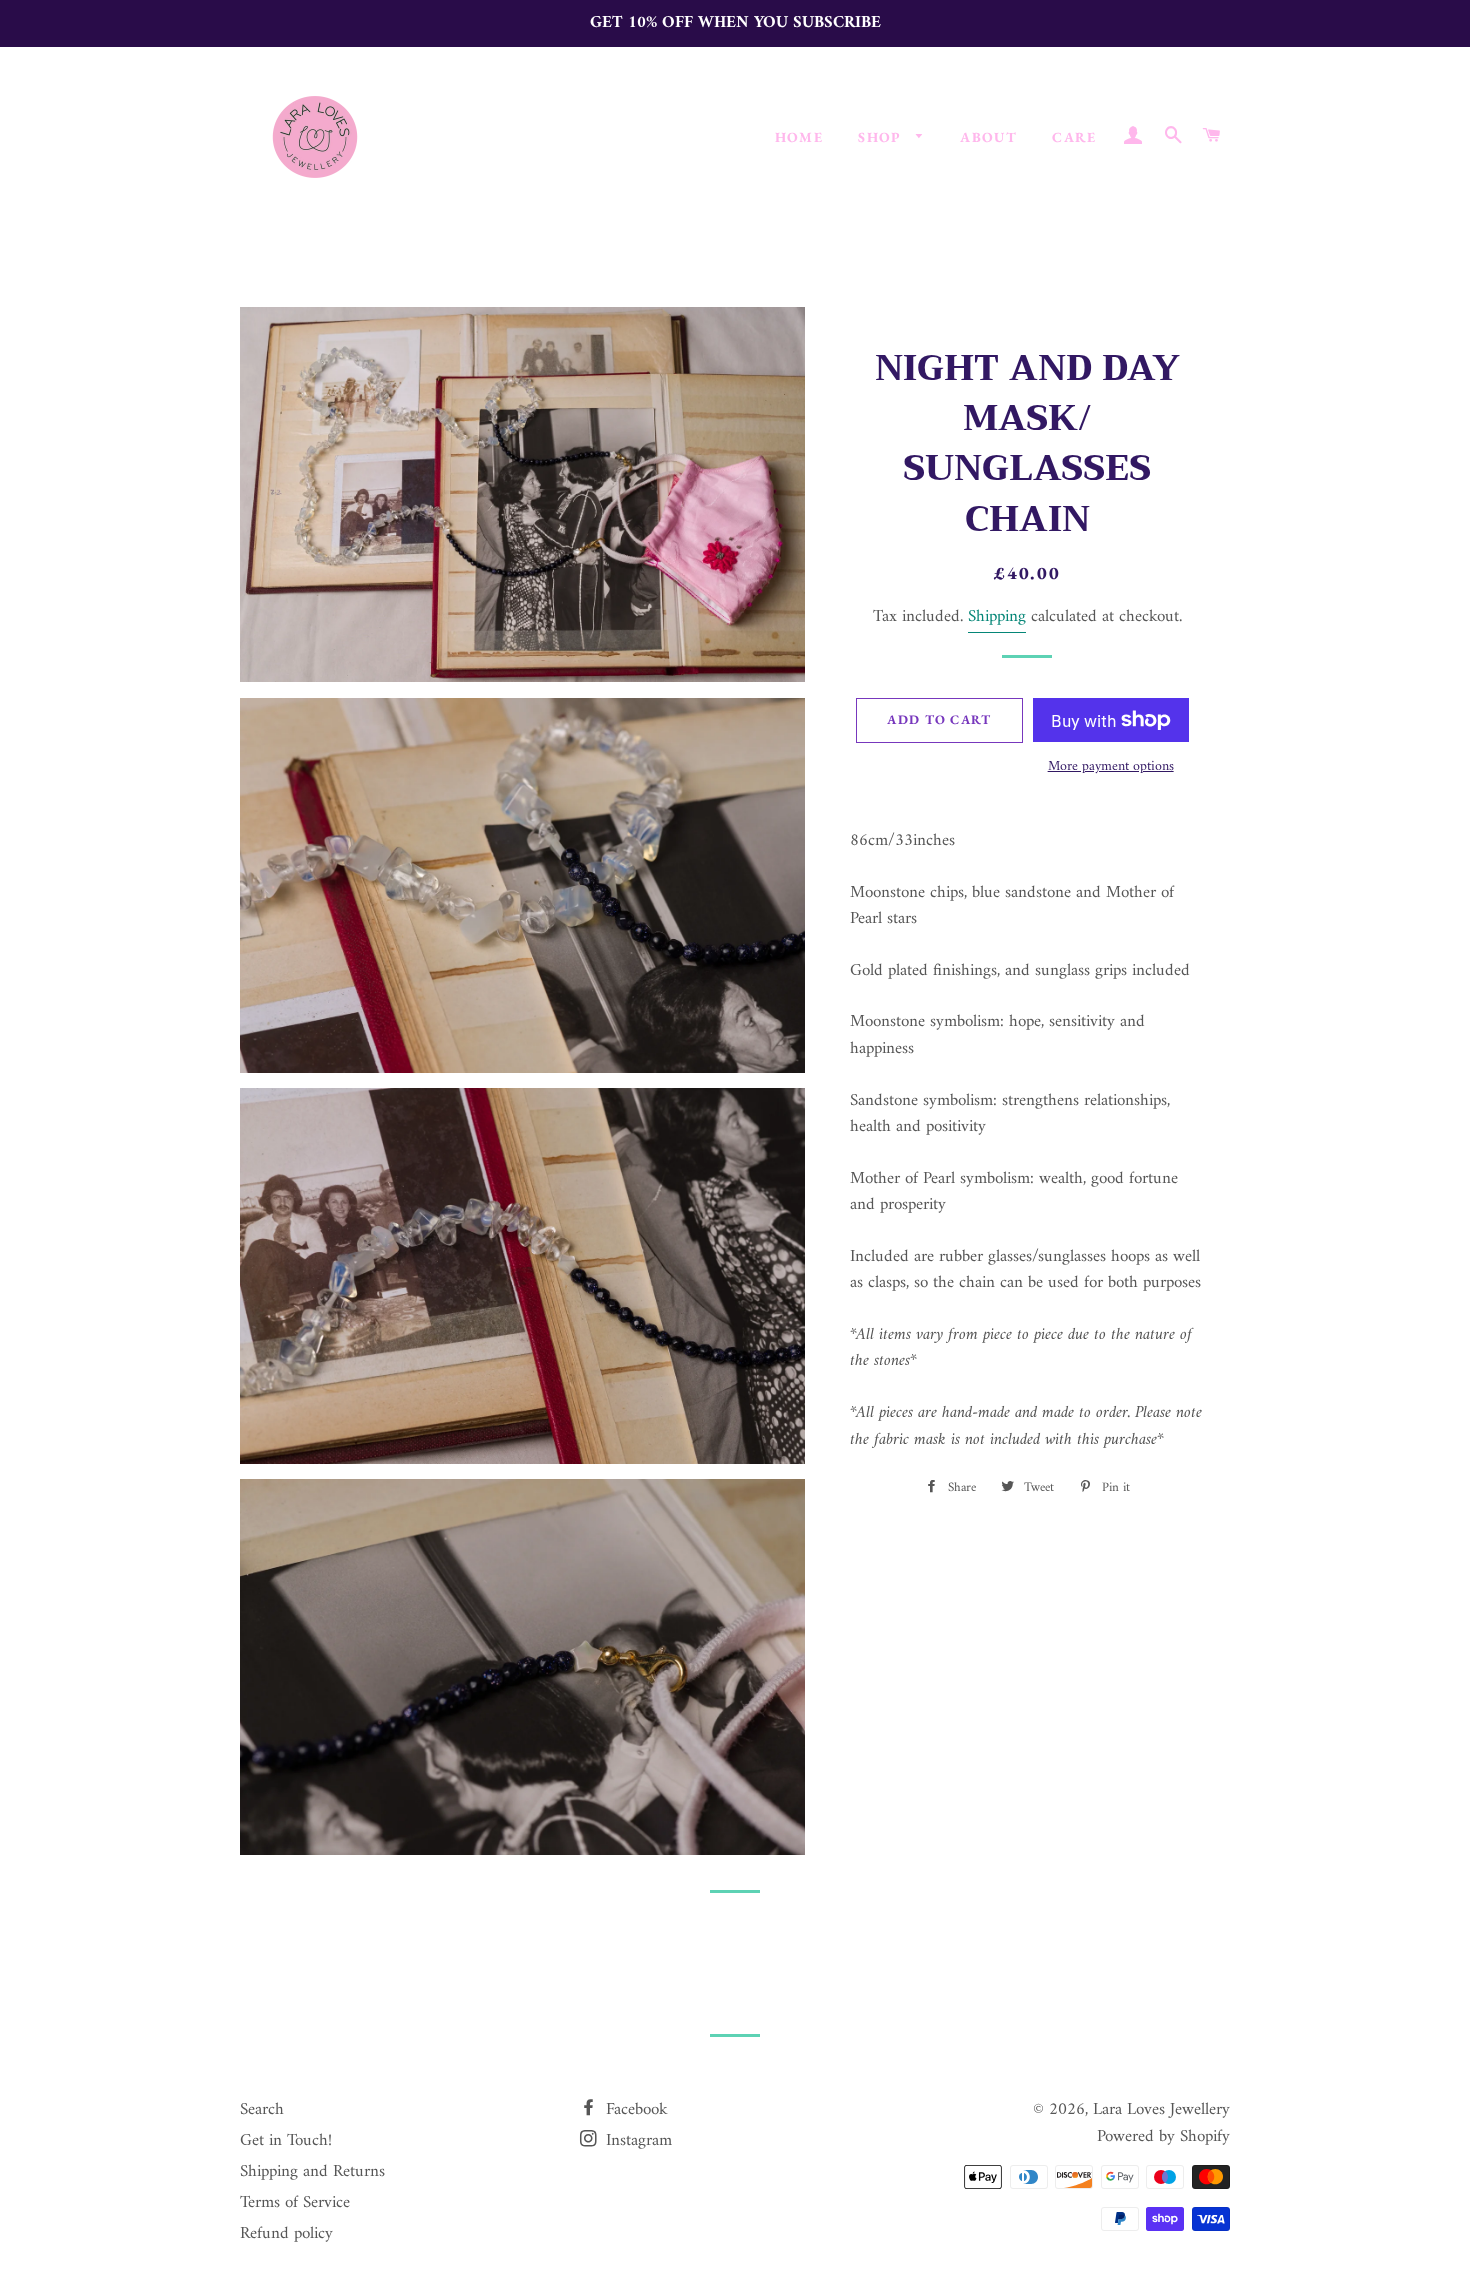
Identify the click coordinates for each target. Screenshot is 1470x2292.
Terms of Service (295, 2203)
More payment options (1111, 767)
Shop (882, 137)
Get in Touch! (286, 2141)
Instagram (636, 2141)
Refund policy (286, 2234)
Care (1074, 137)
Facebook (634, 2110)
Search (262, 2110)
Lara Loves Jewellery (1161, 2110)
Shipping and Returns (312, 2172)
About (988, 137)
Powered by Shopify (1163, 2137)
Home (799, 137)
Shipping (997, 617)
